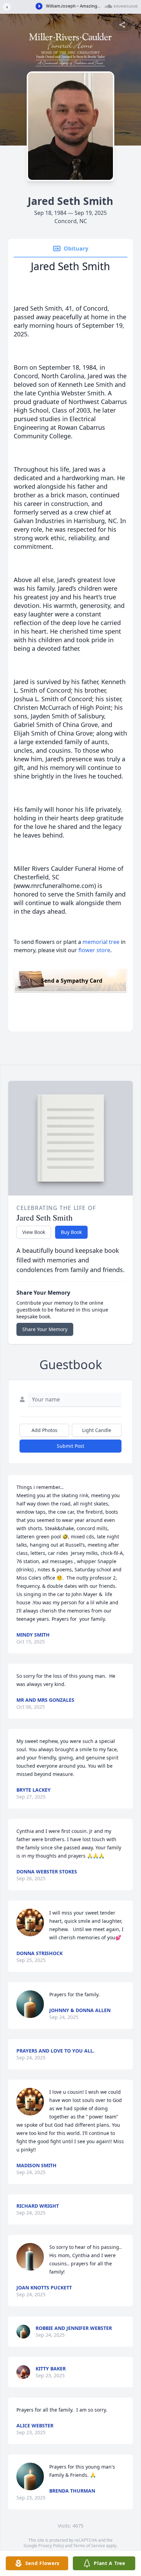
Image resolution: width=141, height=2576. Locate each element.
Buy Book (71, 1232)
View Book (34, 1232)
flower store (94, 950)
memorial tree (101, 942)
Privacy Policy (51, 2546)
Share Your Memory (45, 1329)
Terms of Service (89, 2546)
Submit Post (70, 1446)
